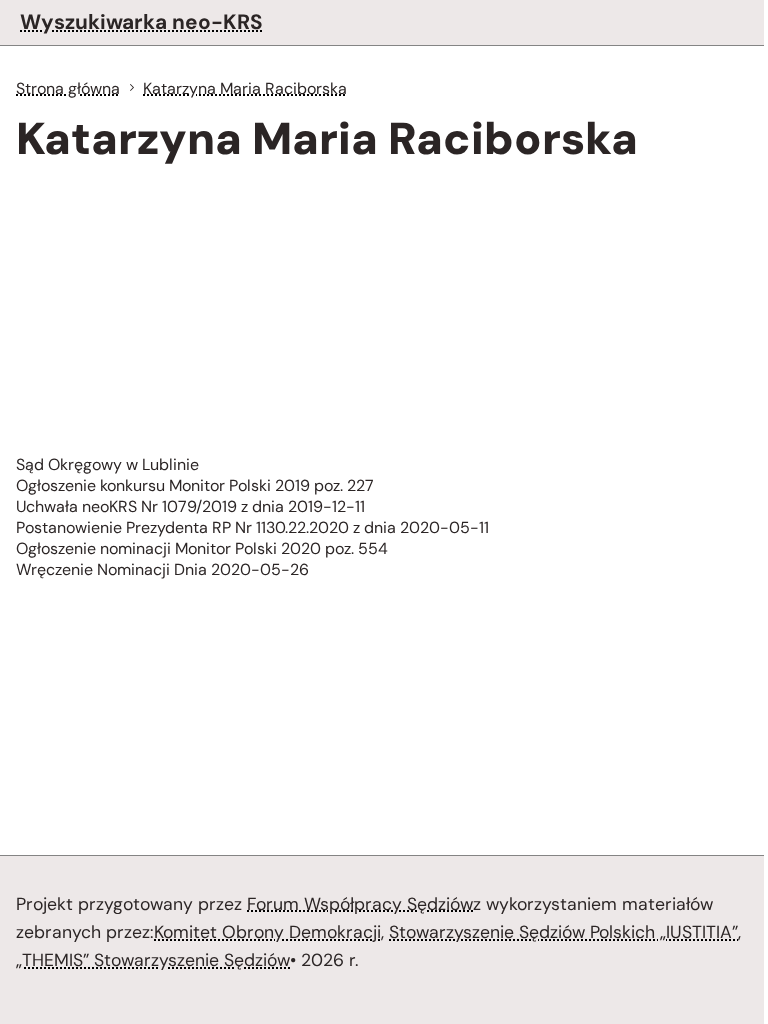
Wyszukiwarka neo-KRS (141, 21)
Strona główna (68, 88)
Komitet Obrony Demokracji (267, 932)
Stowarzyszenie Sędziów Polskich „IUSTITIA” (563, 932)
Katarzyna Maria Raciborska (245, 88)
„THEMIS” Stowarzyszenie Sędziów (153, 960)
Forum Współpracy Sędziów (360, 904)
